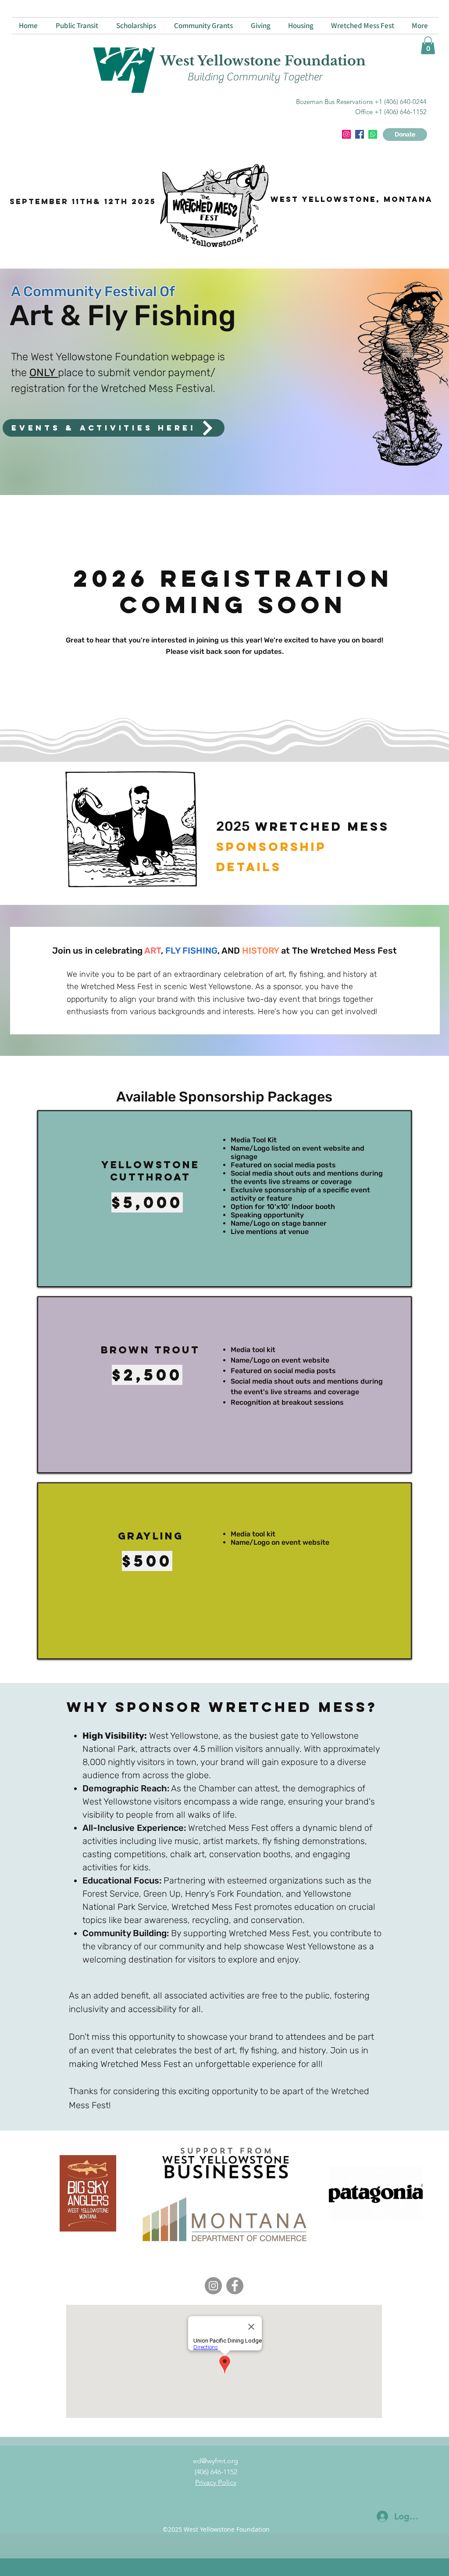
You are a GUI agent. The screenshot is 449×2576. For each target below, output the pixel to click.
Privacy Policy (216, 2482)
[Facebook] (235, 2286)
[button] (428, 45)
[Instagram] (346, 134)
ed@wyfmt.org (216, 2461)
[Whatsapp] (373, 134)
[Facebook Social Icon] (360, 134)
